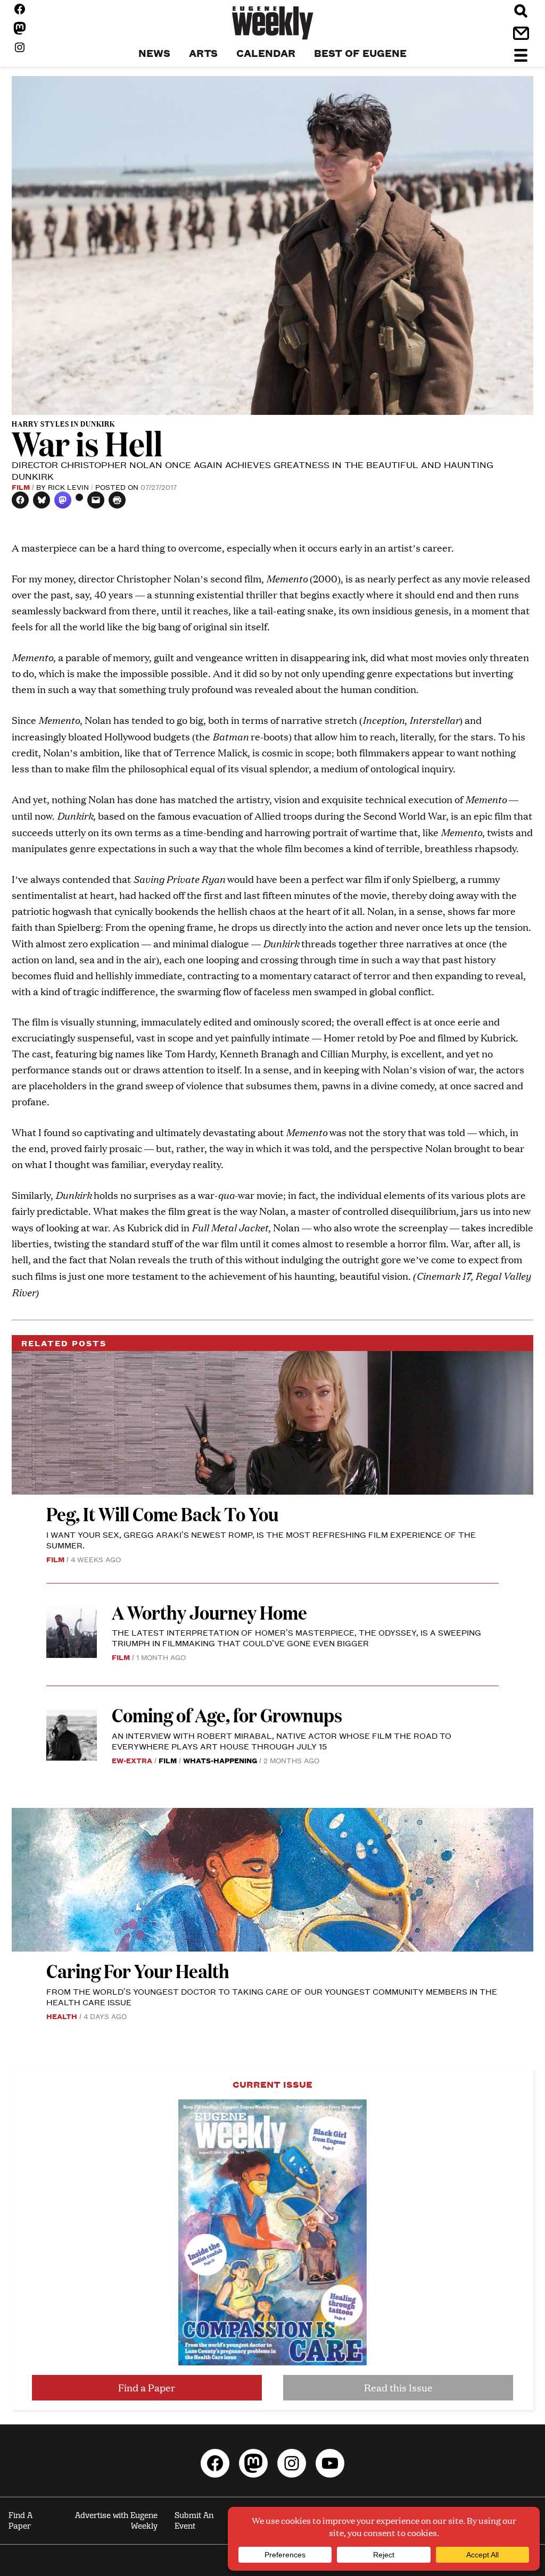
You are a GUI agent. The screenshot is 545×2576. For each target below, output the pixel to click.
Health (62, 2016)
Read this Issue (398, 2387)
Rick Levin (68, 487)
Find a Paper (147, 2387)
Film (21, 487)
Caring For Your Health (138, 1970)
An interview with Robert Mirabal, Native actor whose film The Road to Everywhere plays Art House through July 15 (282, 1741)
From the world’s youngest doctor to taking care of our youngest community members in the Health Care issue (272, 1996)
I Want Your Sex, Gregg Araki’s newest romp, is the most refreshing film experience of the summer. (261, 1540)
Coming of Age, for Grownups (227, 1715)
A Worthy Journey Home (209, 1612)
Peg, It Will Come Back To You (164, 1514)
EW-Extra (132, 1760)
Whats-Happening (220, 1760)
